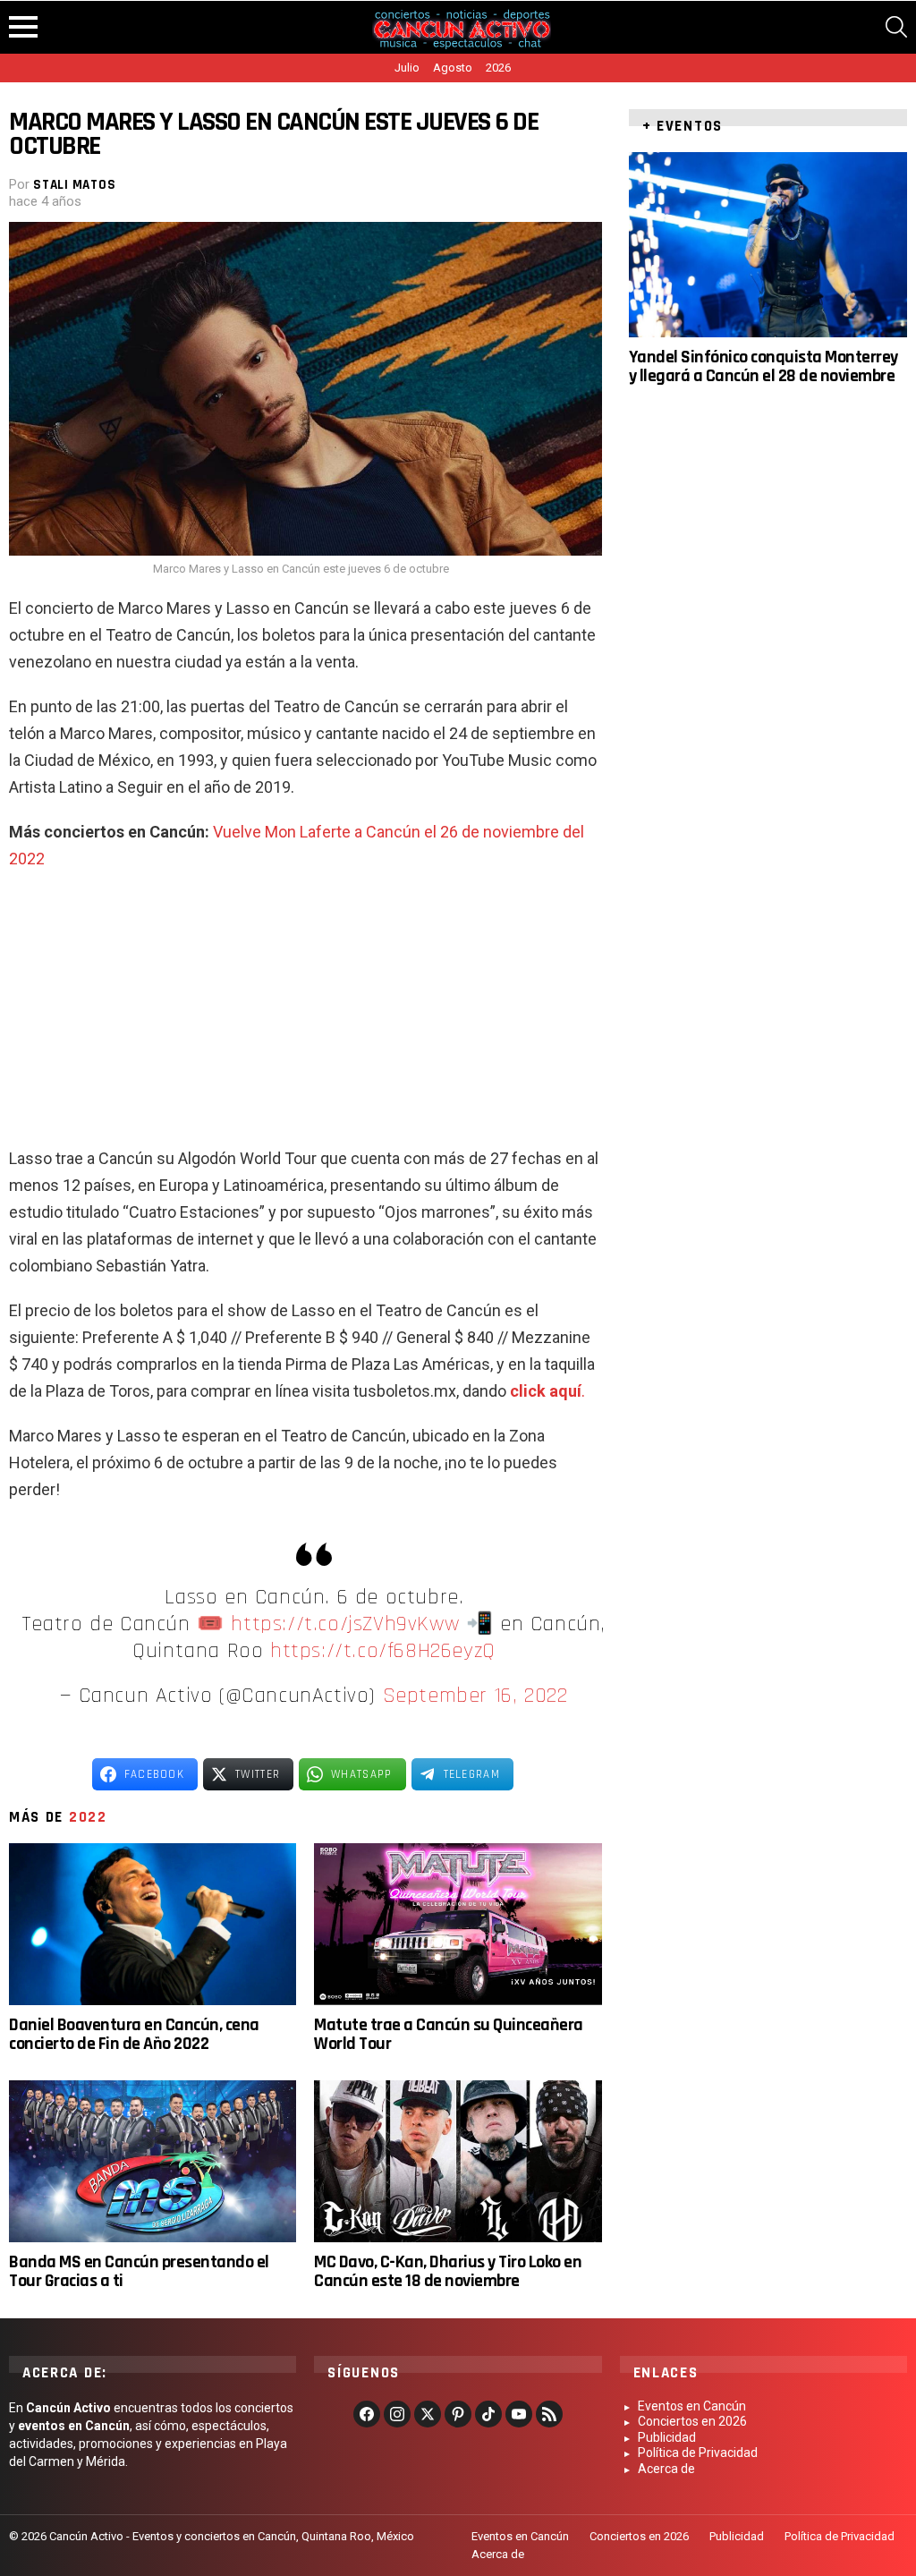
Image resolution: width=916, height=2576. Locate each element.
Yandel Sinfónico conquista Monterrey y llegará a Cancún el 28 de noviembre (763, 366)
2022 (88, 1817)
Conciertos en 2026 (692, 2421)
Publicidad (667, 2437)
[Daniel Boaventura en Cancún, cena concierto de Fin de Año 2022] (153, 1924)
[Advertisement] (305, 1016)
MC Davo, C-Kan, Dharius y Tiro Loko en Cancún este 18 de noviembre (448, 2271)
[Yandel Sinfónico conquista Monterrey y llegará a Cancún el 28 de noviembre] (768, 245)
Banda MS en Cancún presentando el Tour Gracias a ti (139, 2271)
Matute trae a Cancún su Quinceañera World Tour (449, 2034)
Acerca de (666, 2469)
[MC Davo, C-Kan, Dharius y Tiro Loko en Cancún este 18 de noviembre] (458, 2161)
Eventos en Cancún (692, 2406)
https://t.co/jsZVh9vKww (345, 1624)
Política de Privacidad (698, 2453)
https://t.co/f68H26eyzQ (383, 1651)
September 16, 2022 (475, 1696)
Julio (407, 68)
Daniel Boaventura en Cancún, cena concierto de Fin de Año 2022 (134, 2034)
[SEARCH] (896, 27)
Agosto (453, 68)
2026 (498, 68)
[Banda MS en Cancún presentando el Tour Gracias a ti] (153, 2161)
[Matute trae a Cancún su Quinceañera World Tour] (458, 1924)
